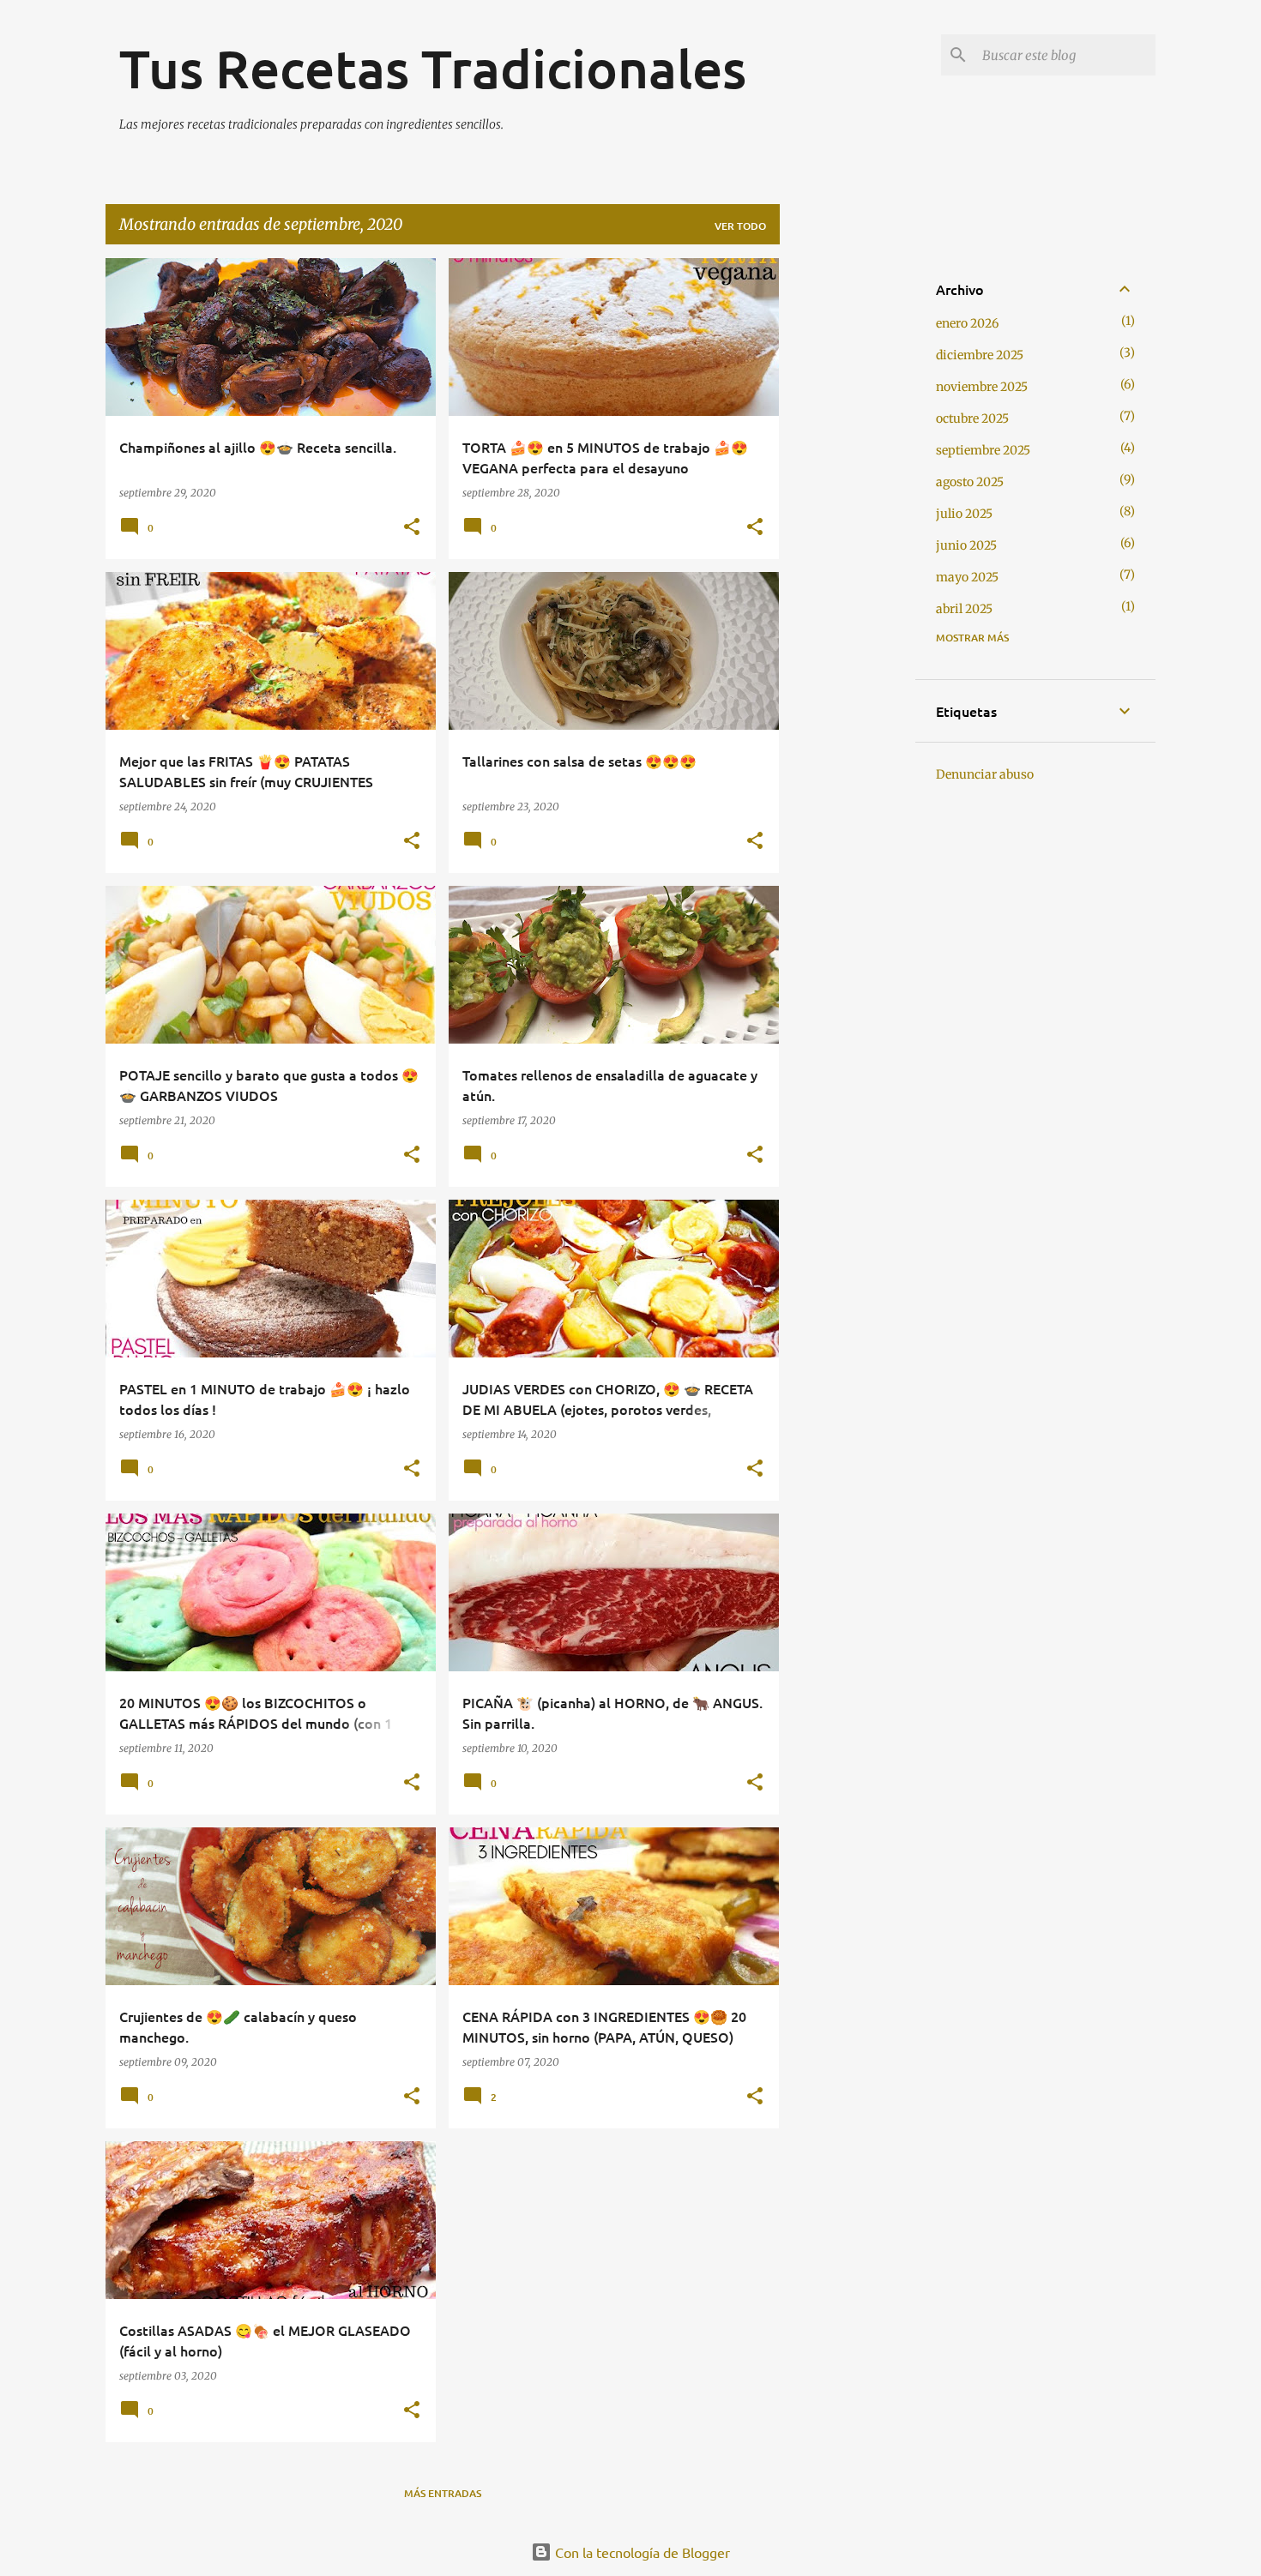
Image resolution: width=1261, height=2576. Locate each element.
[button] (412, 527)
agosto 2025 (970, 482)
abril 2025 (964, 609)
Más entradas (443, 2493)
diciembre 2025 (980, 355)
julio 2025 (964, 514)
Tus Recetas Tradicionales (433, 68)
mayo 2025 (967, 577)
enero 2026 (967, 323)
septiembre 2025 (983, 450)
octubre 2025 (972, 418)
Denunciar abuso (985, 774)
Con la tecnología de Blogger (641, 2552)
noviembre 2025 (982, 387)
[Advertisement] (848, 515)
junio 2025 (966, 545)
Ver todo (740, 226)
